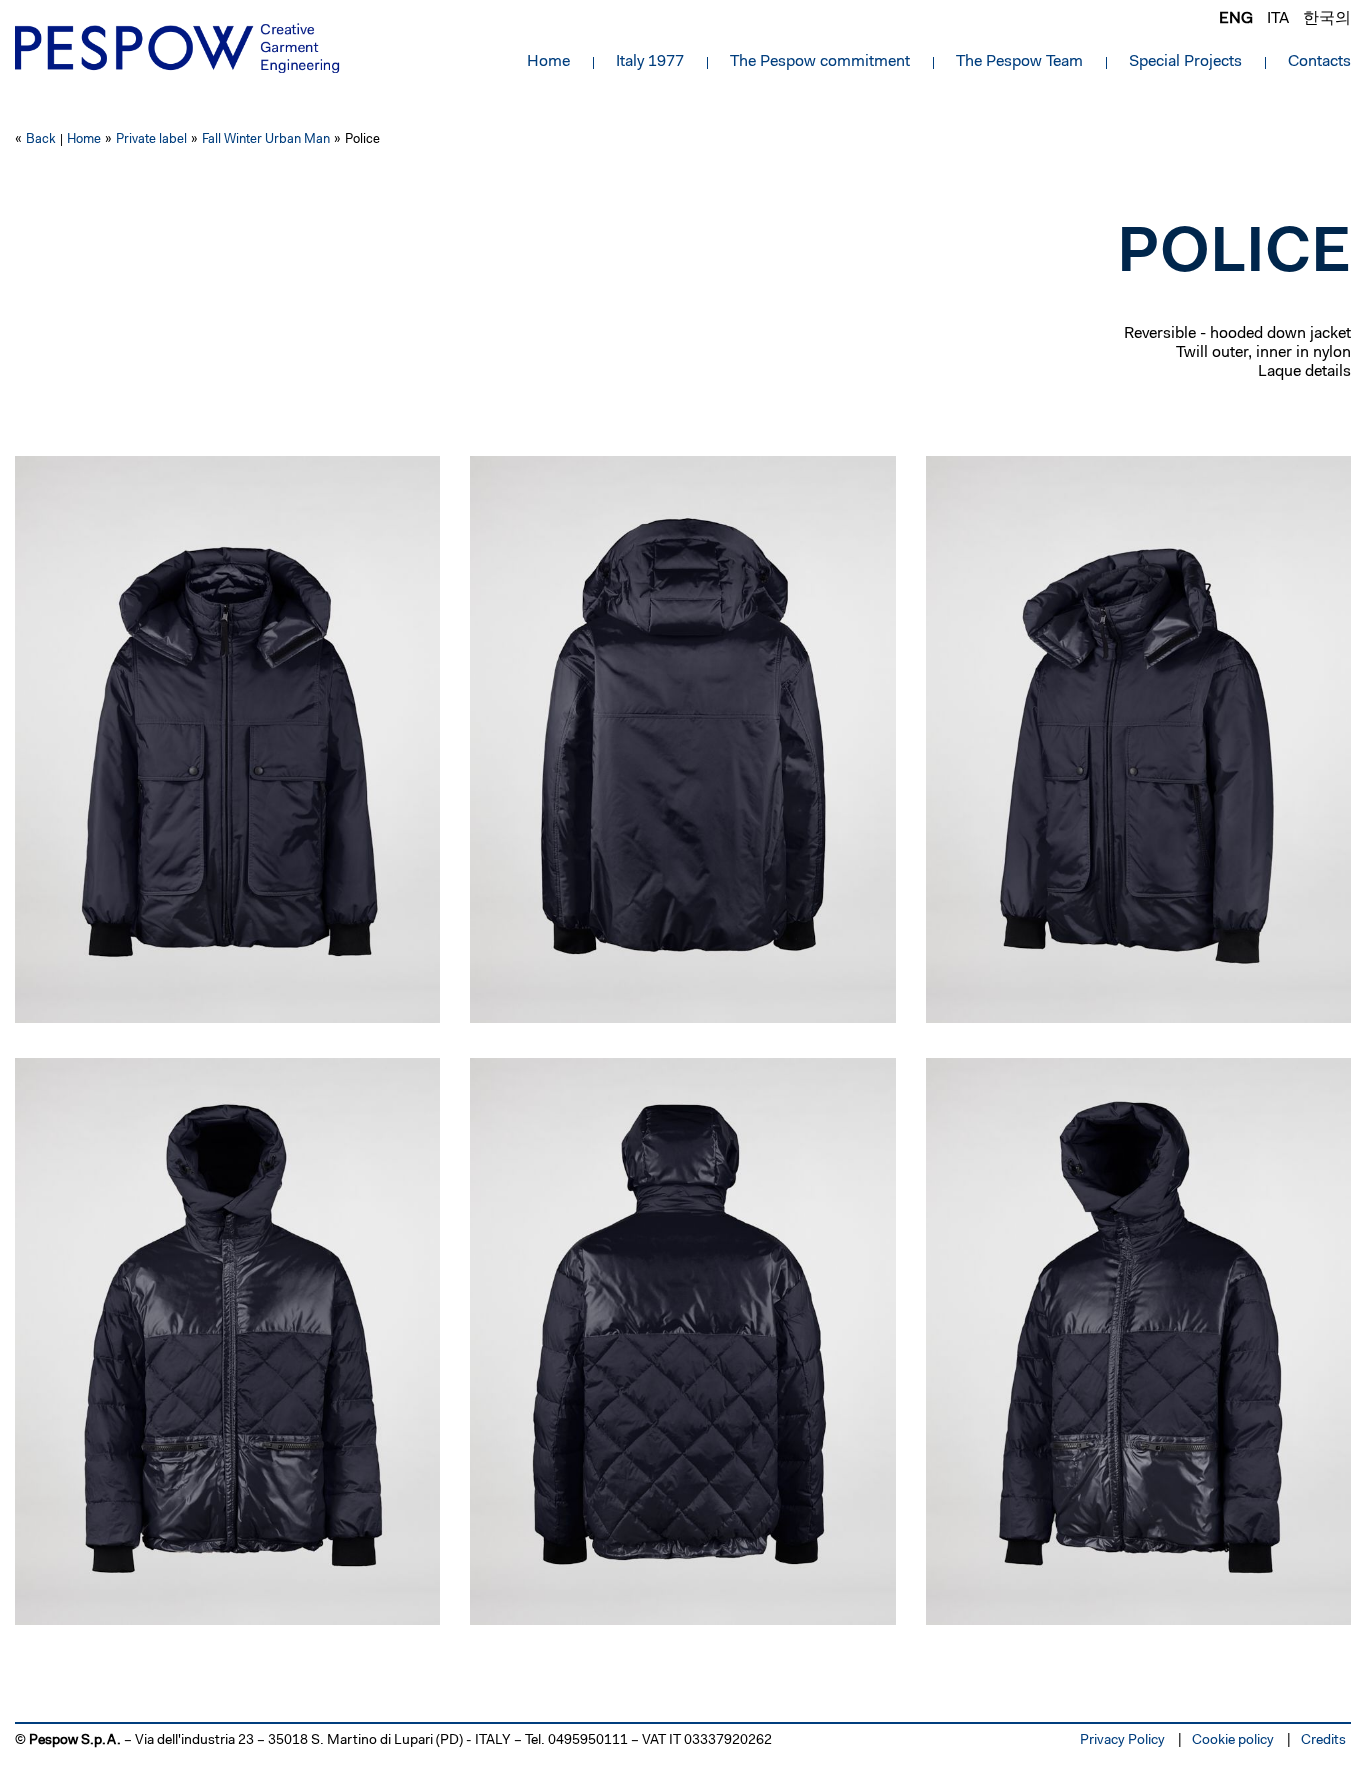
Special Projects (1185, 62)
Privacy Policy (1122, 1741)
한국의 (1327, 19)
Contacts (1319, 62)
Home (548, 62)
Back (41, 139)
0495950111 (588, 1741)
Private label (151, 139)
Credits (1323, 1741)
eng (1236, 19)
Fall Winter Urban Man (266, 139)
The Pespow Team (1019, 62)
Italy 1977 (650, 62)
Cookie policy (1233, 1741)
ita (1278, 19)
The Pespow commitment (820, 62)
